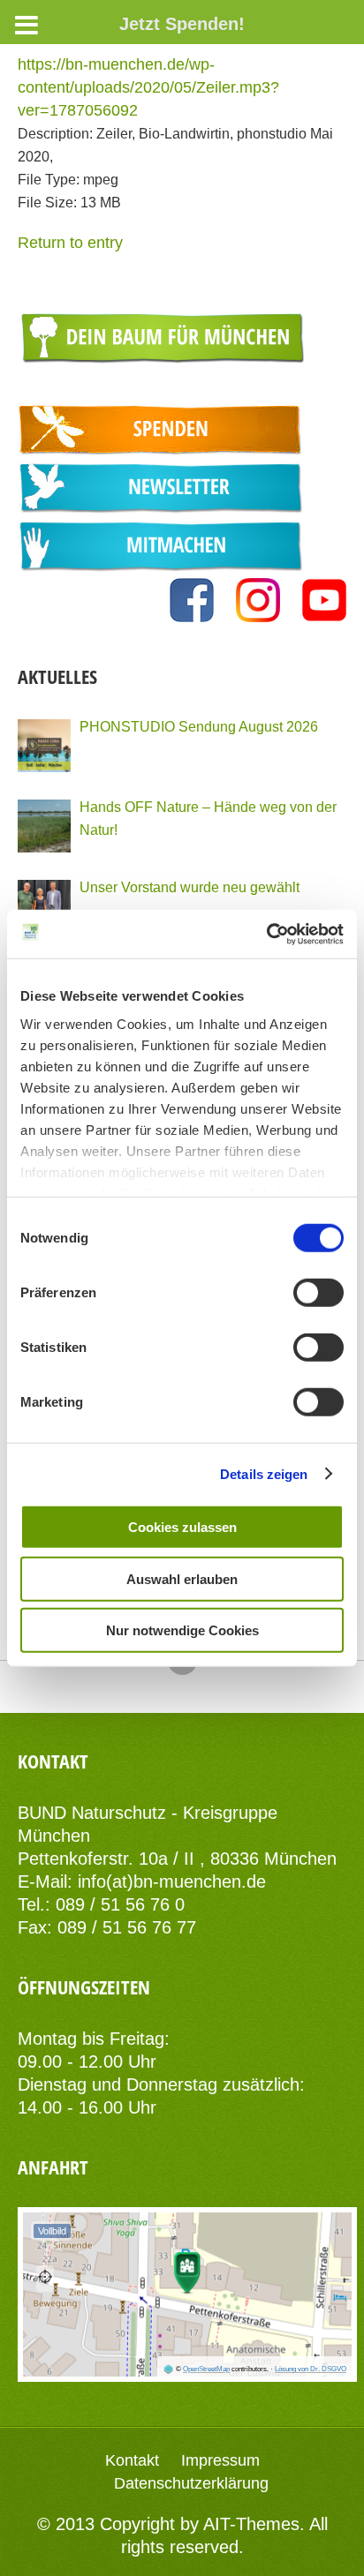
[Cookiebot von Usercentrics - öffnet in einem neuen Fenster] (266, 934)
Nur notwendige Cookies (182, 1630)
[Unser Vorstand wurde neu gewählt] (44, 906)
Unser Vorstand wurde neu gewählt (190, 887)
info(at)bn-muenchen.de (172, 1881)
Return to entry (70, 243)
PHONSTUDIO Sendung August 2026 (199, 726)
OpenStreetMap (206, 2369)
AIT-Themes (251, 2524)
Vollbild (52, 2231)
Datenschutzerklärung (191, 2483)
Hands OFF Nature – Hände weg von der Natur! (208, 818)
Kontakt (132, 2460)
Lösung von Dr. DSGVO (311, 2369)
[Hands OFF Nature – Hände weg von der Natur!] (44, 826)
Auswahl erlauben (182, 1578)
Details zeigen (264, 1473)
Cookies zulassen (182, 1527)
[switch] (318, 1293)
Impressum (220, 2460)
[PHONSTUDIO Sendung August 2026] (44, 746)
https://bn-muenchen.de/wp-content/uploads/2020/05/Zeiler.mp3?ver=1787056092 (148, 87)
